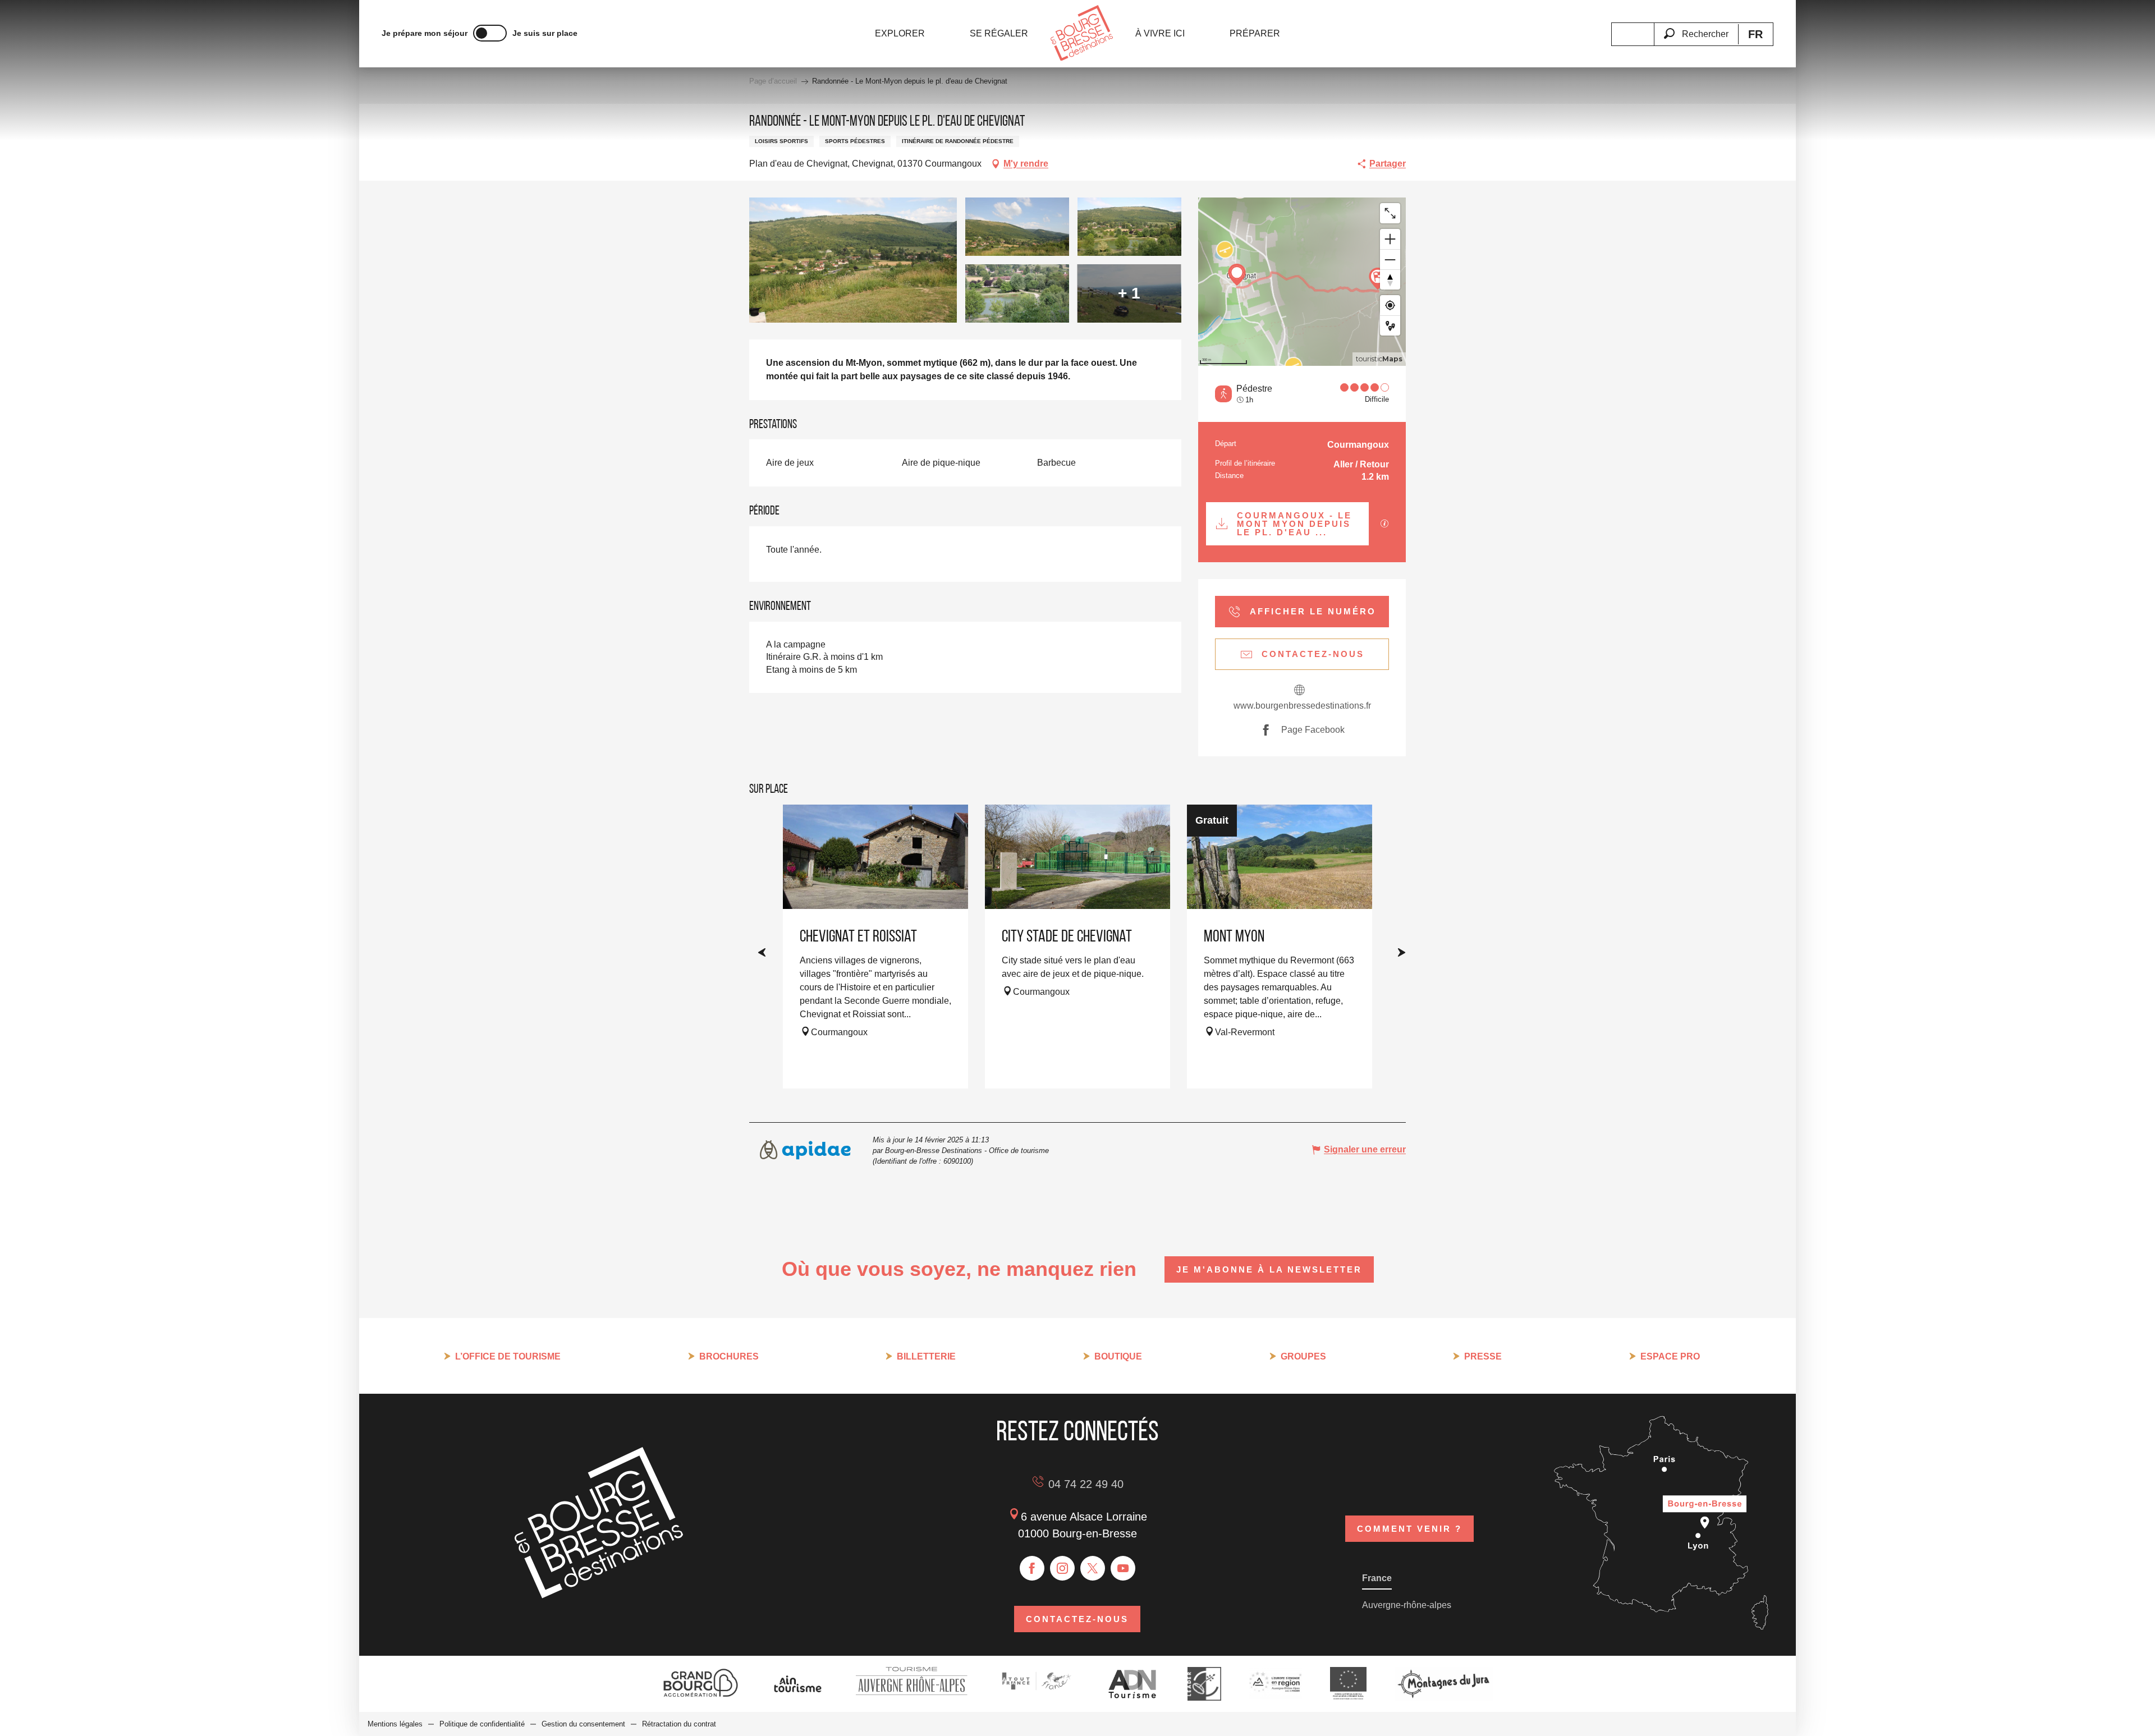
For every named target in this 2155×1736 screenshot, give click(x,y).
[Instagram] (1062, 1568)
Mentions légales (395, 1724)
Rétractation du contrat (679, 1724)
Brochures (729, 1356)
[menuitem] (900, 34)
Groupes (1303, 1356)
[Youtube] (1123, 1568)
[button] (1696, 27)
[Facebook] (1032, 1568)
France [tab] (1377, 1578)
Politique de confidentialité (482, 1724)
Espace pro (1670, 1356)
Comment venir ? (1409, 1529)
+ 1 (1129, 293)
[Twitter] (1093, 1568)
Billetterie (926, 1356)
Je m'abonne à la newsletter (1269, 1269)
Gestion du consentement (583, 1724)
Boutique (1118, 1356)
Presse (1483, 1356)
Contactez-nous (1077, 1619)
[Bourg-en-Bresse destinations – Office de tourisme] (599, 1595)
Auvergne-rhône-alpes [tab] (1407, 1605)
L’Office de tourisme (508, 1356)
